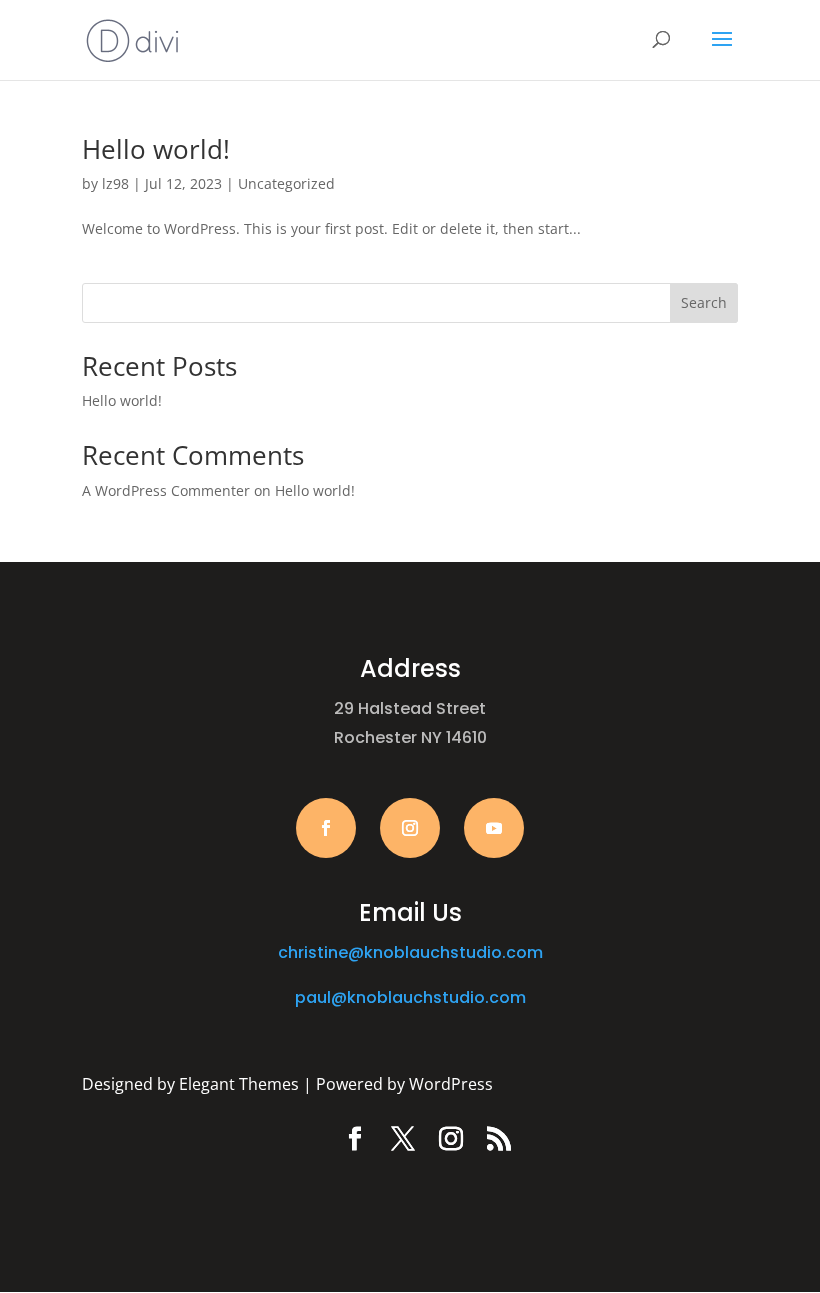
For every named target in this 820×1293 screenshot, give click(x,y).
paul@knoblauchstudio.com (410, 997)
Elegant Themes (239, 1084)
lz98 (115, 183)
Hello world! (156, 149)
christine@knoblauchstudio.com (410, 952)
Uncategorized (286, 183)
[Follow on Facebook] (326, 828)
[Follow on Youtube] (494, 828)
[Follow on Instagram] (410, 828)
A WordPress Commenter (166, 490)
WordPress (451, 1084)
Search (704, 302)
